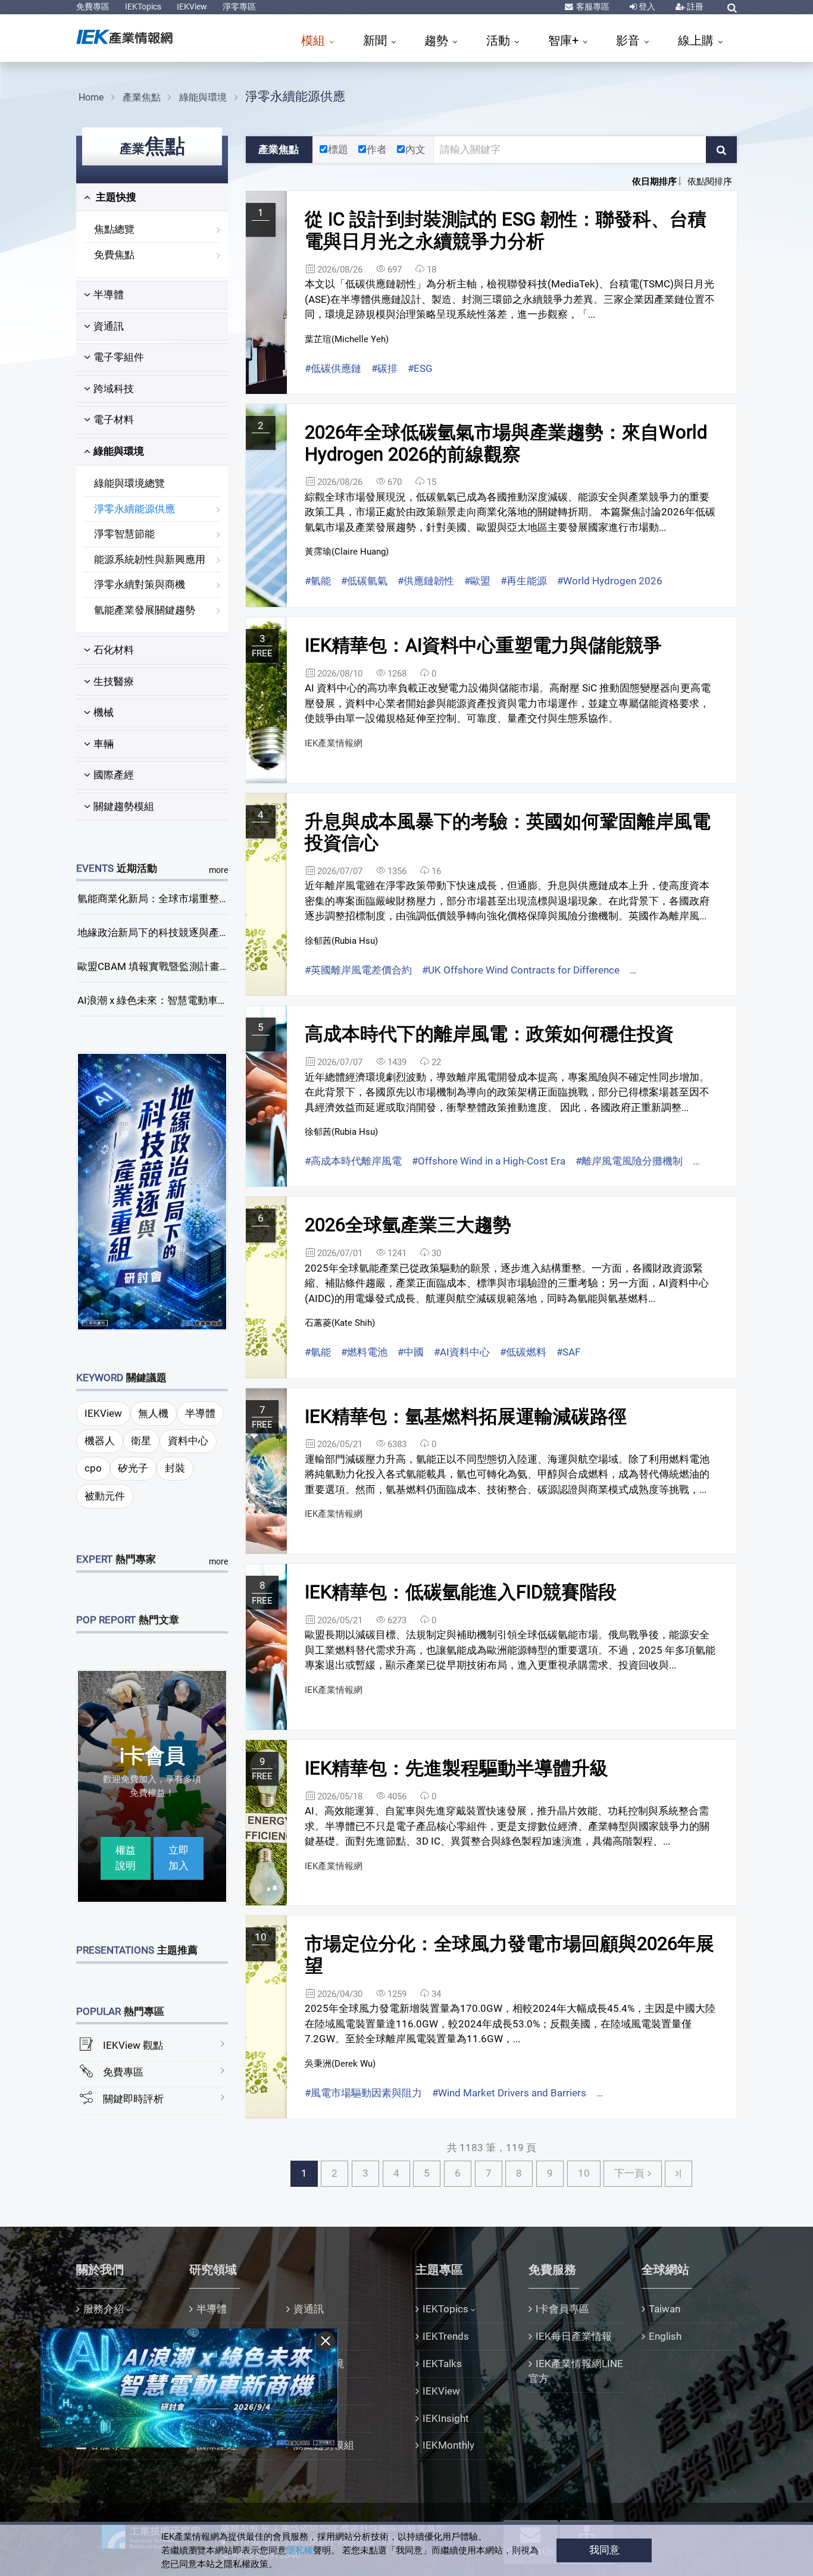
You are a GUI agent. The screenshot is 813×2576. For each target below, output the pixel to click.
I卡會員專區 (562, 2309)
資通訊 (109, 326)
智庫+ (565, 40)
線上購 (697, 40)
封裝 (175, 1468)
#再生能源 (524, 581)
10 (584, 2173)
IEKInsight (446, 2418)
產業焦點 (142, 97)
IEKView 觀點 (133, 2045)
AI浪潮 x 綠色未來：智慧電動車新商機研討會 (178, 1000)
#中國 (411, 1352)
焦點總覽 (114, 229)
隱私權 (300, 2550)
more (218, 870)
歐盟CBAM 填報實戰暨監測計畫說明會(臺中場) (182, 966)
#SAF (568, 1352)
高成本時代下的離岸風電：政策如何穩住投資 (489, 1034)
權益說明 (126, 1858)
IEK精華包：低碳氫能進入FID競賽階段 (461, 1592)
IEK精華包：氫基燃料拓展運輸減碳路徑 (466, 1417)
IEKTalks (442, 2364)
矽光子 (133, 1468)
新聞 (376, 40)
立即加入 (179, 1858)
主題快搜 (115, 197)
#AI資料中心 (462, 1352)
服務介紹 (104, 2309)
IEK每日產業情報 (574, 2336)
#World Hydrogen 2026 (610, 581)
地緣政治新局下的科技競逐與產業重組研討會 (179, 932)
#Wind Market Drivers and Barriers (509, 2093)
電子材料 (114, 420)
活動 (500, 40)
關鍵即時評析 (133, 2099)
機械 (104, 712)
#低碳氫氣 (364, 581)
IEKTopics (143, 7)
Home (91, 97)
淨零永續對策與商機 (140, 584)
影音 (629, 40)
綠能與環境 (203, 97)
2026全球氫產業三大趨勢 (408, 1225)
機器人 (100, 1441)
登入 (646, 7)
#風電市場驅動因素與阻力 (363, 2093)
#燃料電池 (364, 1352)
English (665, 2336)
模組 (315, 40)
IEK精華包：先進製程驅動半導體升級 (456, 1768)
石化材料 (114, 650)
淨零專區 (239, 7)
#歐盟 (477, 581)
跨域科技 (114, 389)
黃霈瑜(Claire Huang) (347, 552)
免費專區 (93, 7)
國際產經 (114, 775)
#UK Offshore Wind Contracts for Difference (521, 970)
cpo (93, 1468)
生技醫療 (114, 681)
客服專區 (592, 7)
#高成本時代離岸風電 (353, 1161)
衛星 (141, 1441)
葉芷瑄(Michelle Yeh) (347, 339)
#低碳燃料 (523, 1352)
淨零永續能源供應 (295, 96)
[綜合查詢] (732, 8)
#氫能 (318, 581)
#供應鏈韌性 (426, 581)
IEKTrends (446, 2336)
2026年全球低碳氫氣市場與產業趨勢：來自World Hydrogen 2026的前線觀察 (506, 443)
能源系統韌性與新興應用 (150, 559)
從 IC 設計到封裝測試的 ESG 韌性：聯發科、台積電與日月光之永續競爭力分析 (506, 230)
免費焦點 (114, 255)
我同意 (604, 2550)
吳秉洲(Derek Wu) (340, 2064)
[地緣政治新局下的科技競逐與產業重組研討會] (152, 1191)
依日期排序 (654, 181)
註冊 (694, 7)
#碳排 (384, 368)
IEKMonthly (448, 2445)
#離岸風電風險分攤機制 (629, 1161)
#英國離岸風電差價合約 (358, 970)
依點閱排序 (710, 181)
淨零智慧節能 (124, 534)
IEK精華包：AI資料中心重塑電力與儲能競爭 (483, 645)
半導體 (109, 295)
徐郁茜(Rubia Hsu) (341, 941)
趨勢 (438, 40)
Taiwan (665, 2309)
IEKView (192, 7)
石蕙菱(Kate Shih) (340, 1323)
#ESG (420, 368)
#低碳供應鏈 (333, 368)
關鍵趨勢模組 (124, 806)
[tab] (152, 198)
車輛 (104, 744)
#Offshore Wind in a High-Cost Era (489, 1161)
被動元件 (105, 1496)
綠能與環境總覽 (129, 483)
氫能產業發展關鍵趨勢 (145, 610)
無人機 (153, 1413)
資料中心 (188, 1441)
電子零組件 (119, 357)
